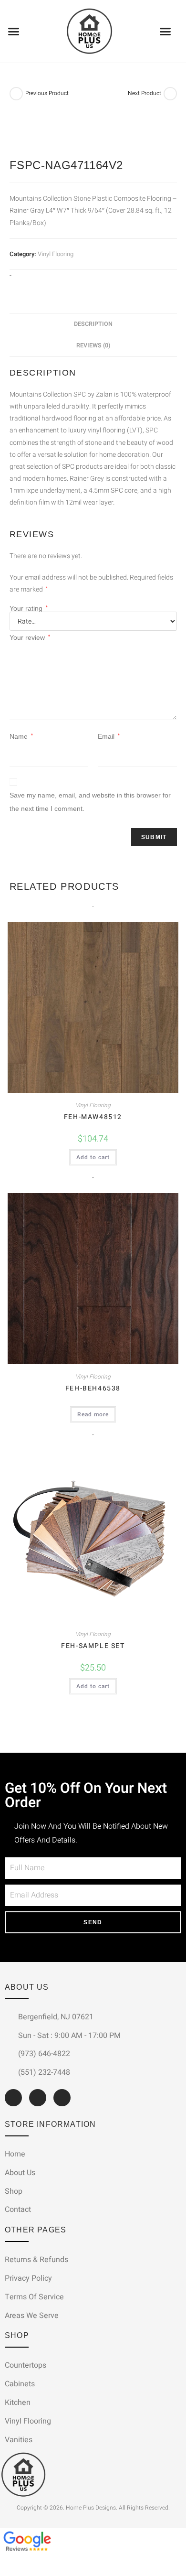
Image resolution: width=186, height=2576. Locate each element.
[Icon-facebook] (13, 2098)
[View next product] (170, 94)
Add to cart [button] (93, 1157)
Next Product (145, 93)
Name (21, 736)
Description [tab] (93, 324)
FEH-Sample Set (93, 1646)
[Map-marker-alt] (62, 2098)
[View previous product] (16, 94)
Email (109, 736)
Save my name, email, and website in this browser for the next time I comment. (90, 802)
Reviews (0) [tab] (93, 345)
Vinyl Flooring (56, 254)
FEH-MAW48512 (93, 1117)
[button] (14, 32)
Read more (93, 1414)
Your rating (29, 608)
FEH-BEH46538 (93, 1388)
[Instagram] (38, 2098)
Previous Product (47, 93)
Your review (30, 637)
